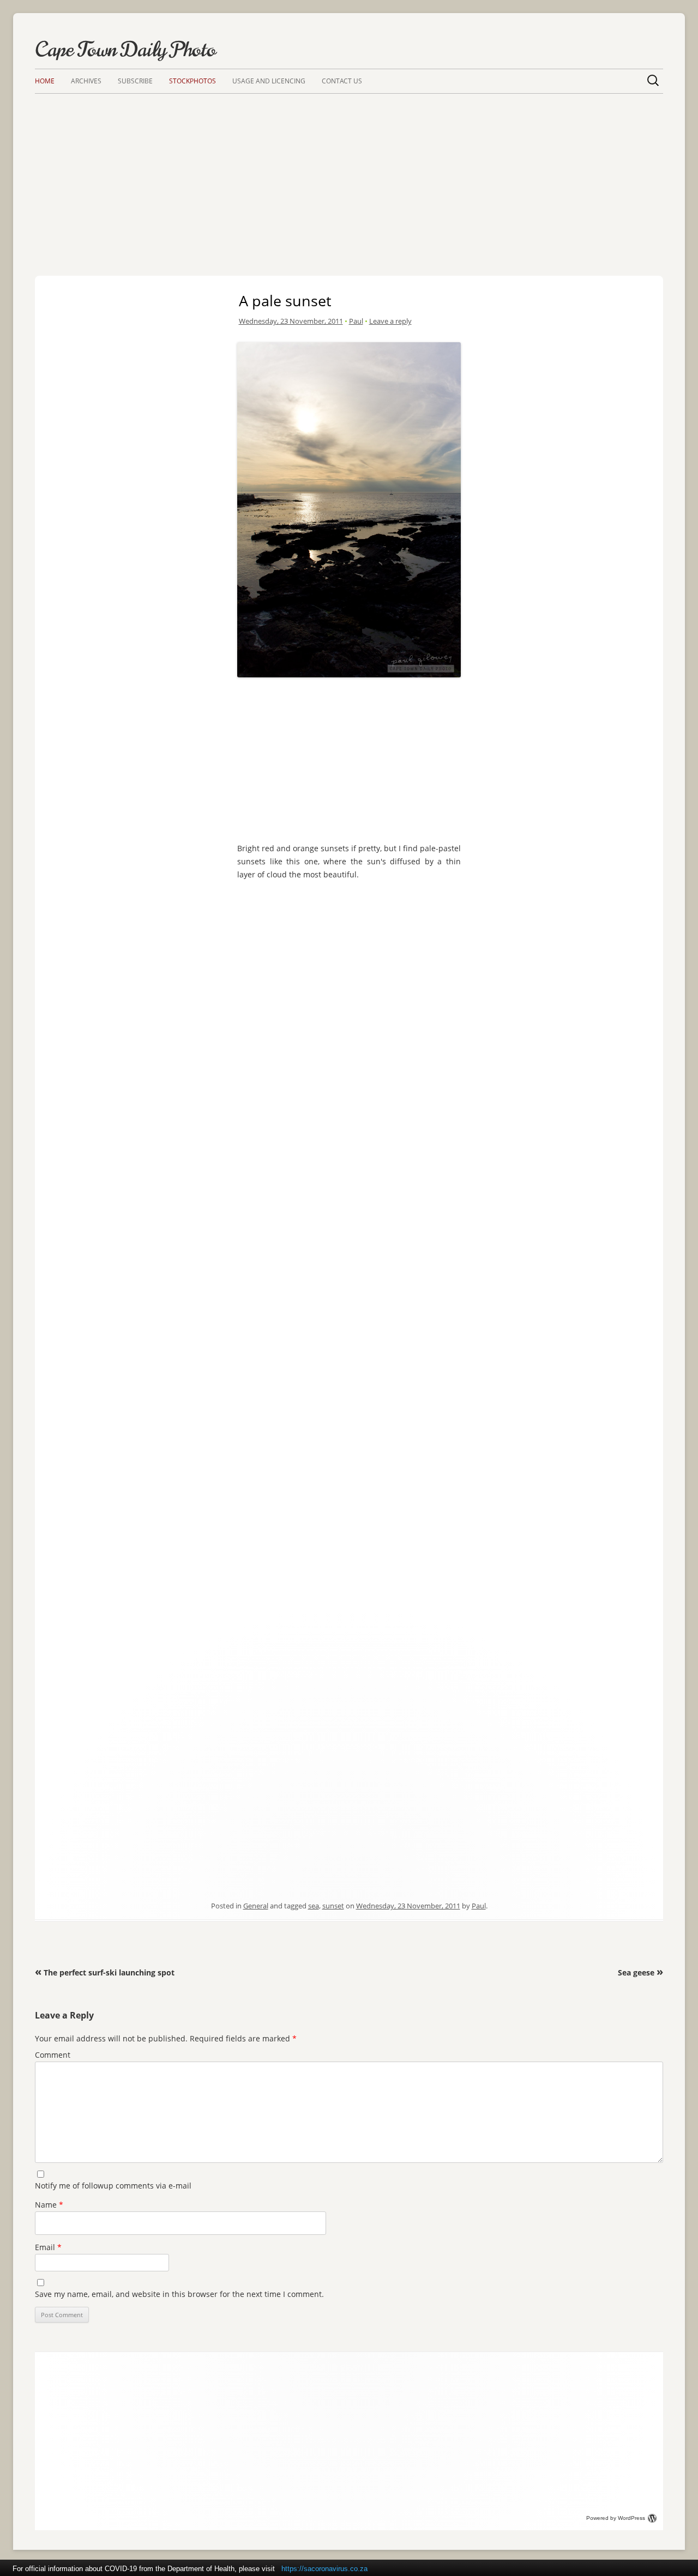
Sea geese (640, 1972)
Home (45, 81)
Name (49, 2205)
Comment (53, 2055)
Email (48, 2247)
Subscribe (135, 81)
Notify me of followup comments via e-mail (113, 2186)
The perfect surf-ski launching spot (105, 1972)
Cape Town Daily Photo (125, 50)
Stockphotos (192, 81)
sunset (333, 1906)
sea (314, 1906)
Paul (356, 321)
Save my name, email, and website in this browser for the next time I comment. (179, 2294)
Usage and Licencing (269, 81)
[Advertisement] (349, 175)
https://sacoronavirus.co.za (324, 2569)
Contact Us (342, 81)
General (256, 1906)
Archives (86, 81)
